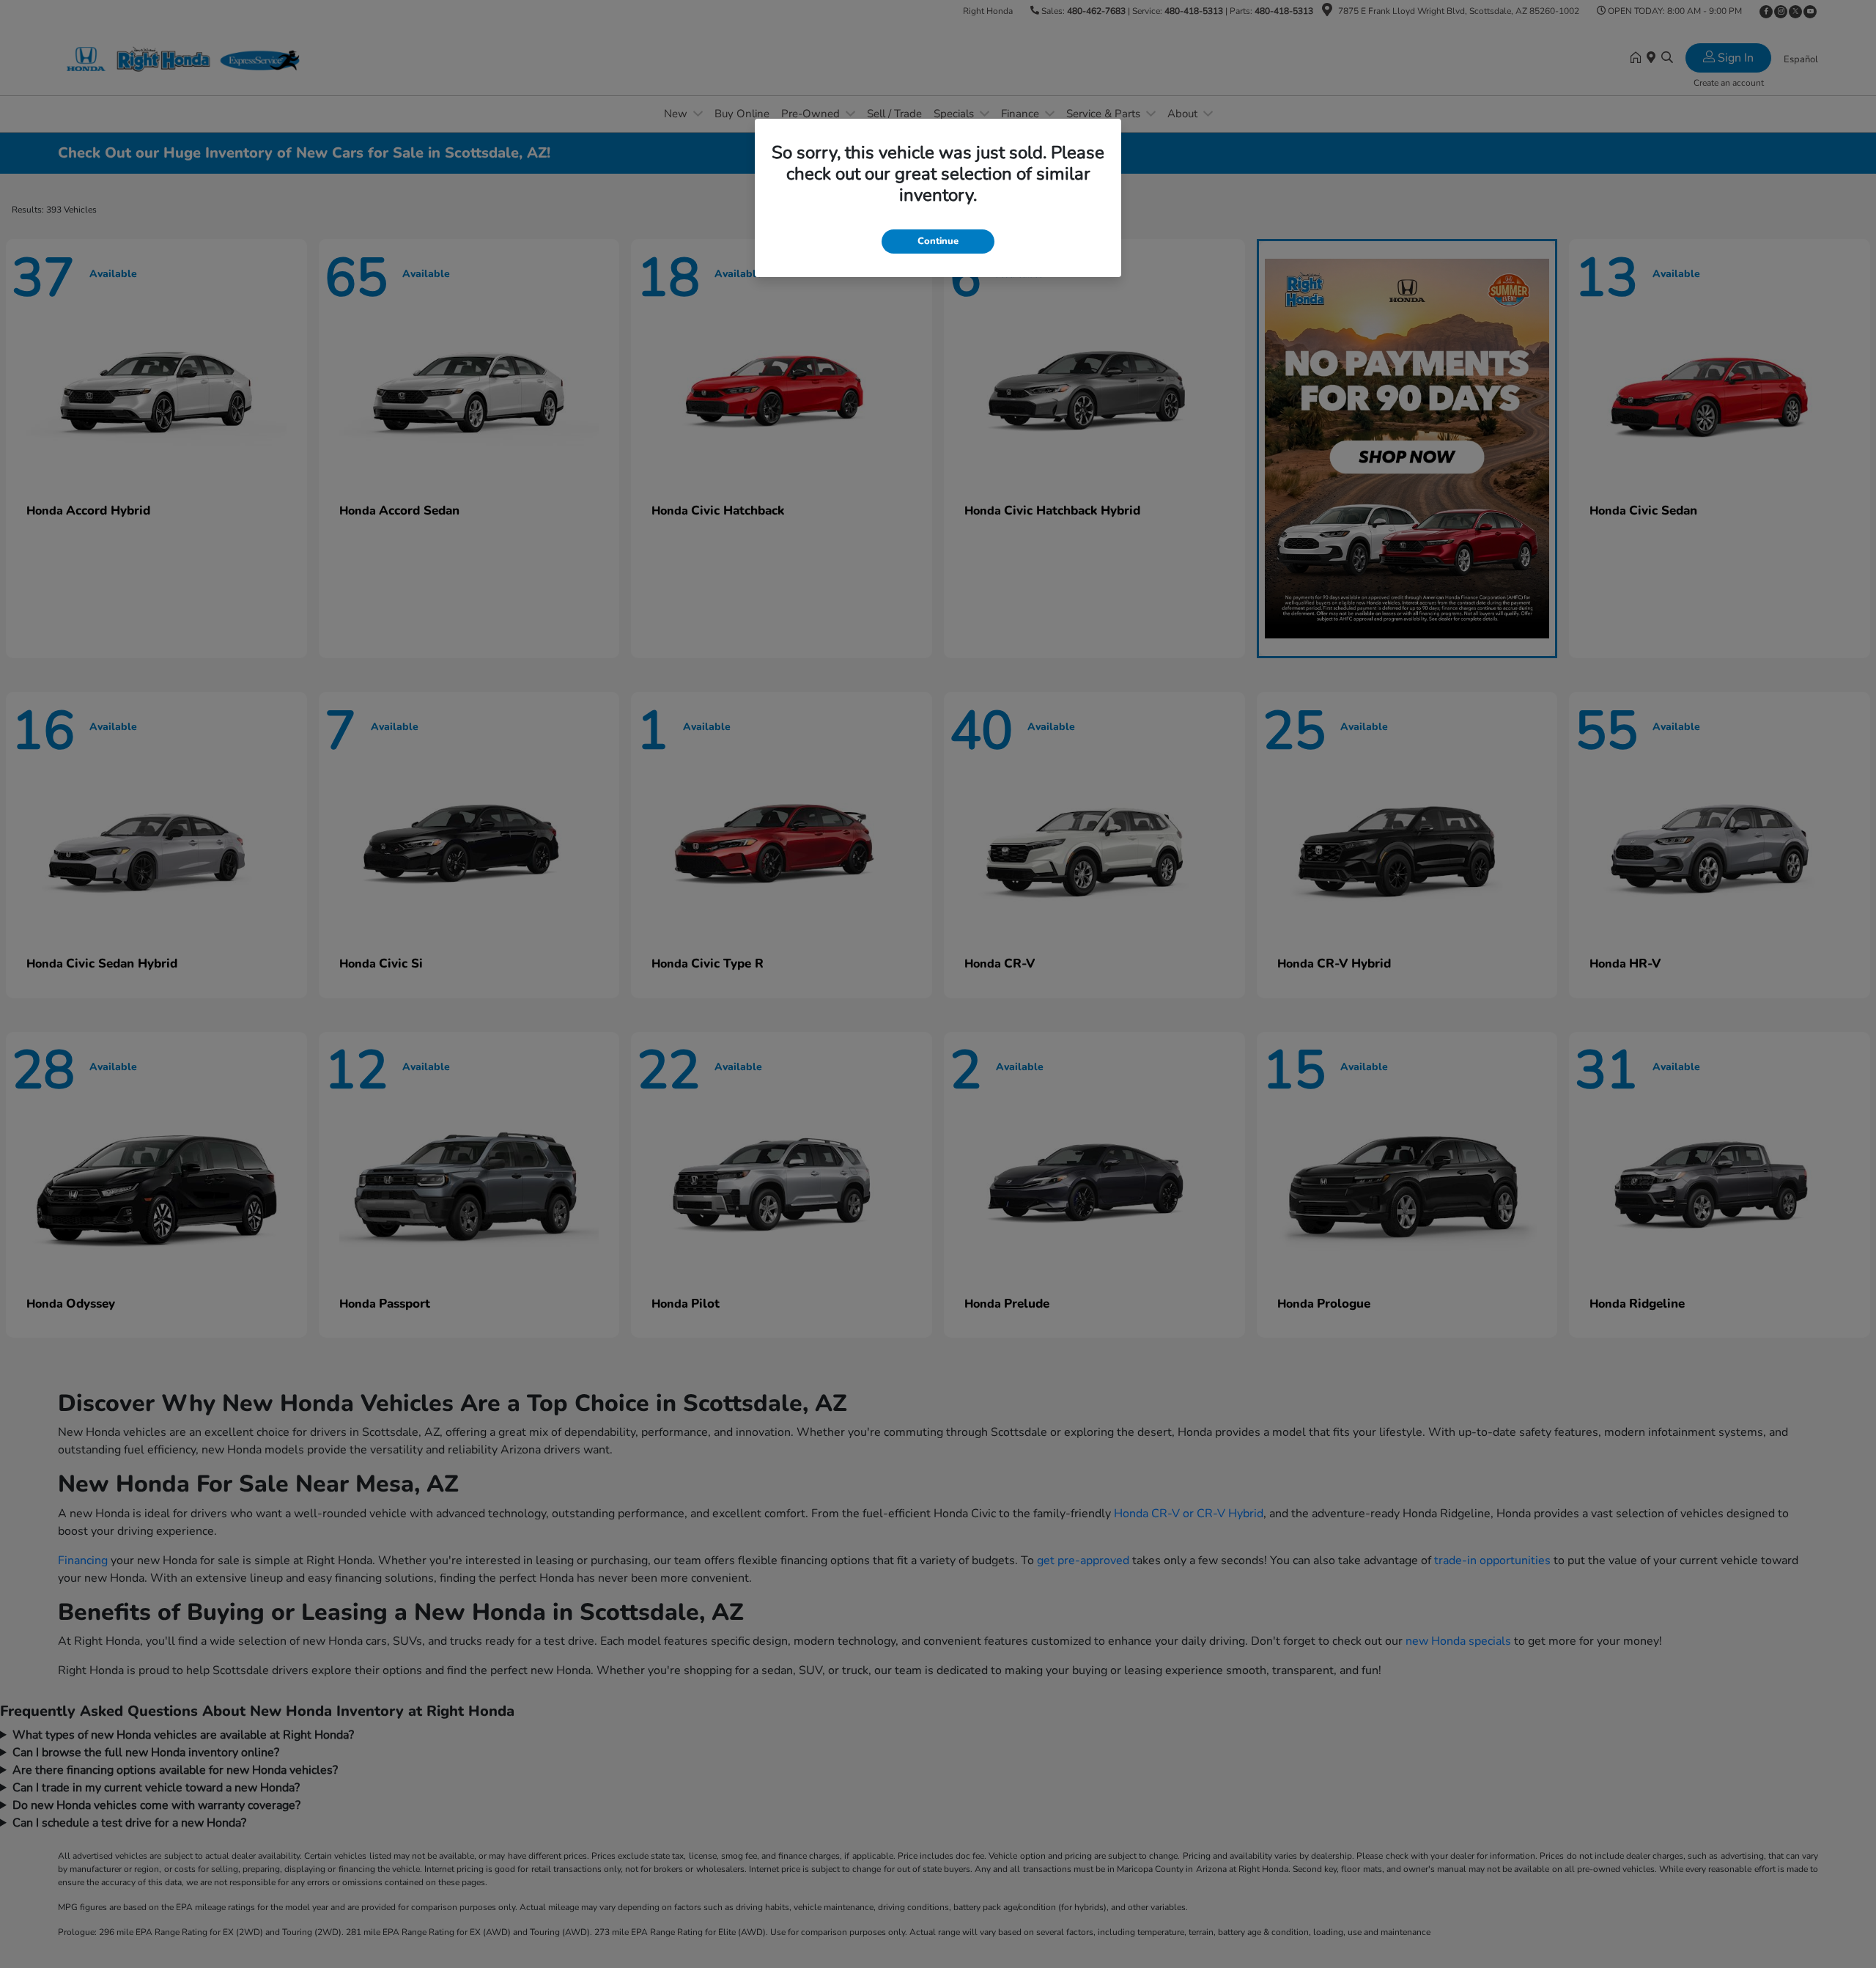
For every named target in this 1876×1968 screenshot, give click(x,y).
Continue (938, 241)
